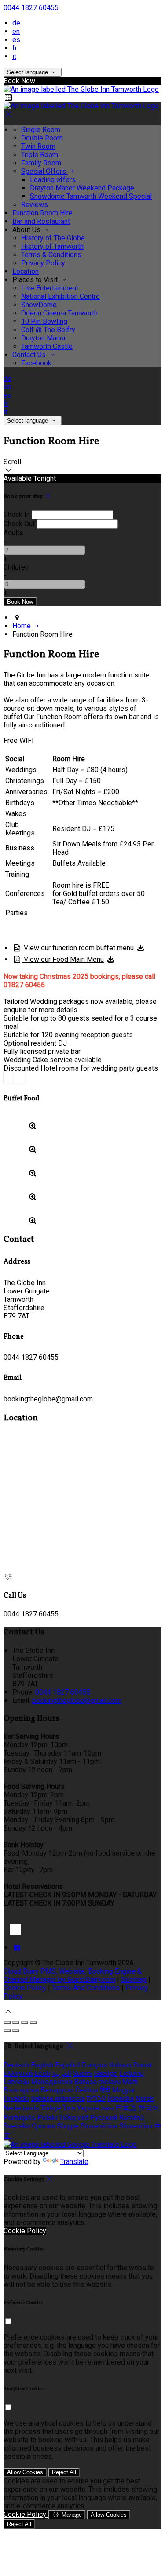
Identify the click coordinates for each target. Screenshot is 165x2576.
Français (94, 2065)
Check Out (19, 524)
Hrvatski (16, 2098)
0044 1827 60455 (31, 8)
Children (16, 567)
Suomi (83, 2073)
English (42, 2065)
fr (15, 48)
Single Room (41, 130)
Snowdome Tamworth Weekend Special (91, 196)
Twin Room (38, 146)
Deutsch (16, 2065)
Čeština (87, 2090)
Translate (74, 2162)
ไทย (69, 2108)
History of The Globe (53, 238)
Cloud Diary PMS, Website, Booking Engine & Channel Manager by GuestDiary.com (73, 1975)
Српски (44, 2126)
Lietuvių (132, 2073)
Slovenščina (99, 2126)
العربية (62, 2073)
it (14, 56)
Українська (95, 2108)
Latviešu (16, 2082)
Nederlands (21, 2108)
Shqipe (68, 2126)
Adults (13, 533)
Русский (104, 2118)
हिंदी (105, 2090)
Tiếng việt (74, 2118)
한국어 (149, 2108)
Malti (130, 2082)
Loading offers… (55, 180)
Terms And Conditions (86, 1988)
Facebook (36, 363)
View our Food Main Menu (63, 959)
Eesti (42, 2073)
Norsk (145, 2098)
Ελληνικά (18, 2073)
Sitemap (134, 1979)
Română (132, 2118)
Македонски (52, 2082)
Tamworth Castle (47, 346)
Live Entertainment (50, 288)
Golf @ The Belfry (48, 330)
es (16, 40)
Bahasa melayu (97, 2082)
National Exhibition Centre (60, 296)
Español (67, 2065)
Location (26, 271)
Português (20, 2118)
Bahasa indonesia (58, 2098)
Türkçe (51, 2108)
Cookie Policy (25, 1988)
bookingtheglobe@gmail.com (48, 1399)
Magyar (124, 2090)
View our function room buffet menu (78, 948)
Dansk (143, 2065)
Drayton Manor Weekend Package (82, 188)
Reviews (35, 205)
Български (21, 2090)
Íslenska (121, 2098)
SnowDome (39, 305)
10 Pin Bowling (44, 321)
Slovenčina (136, 2126)
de (16, 23)
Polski (47, 2118)
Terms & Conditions (51, 255)
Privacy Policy (43, 263)
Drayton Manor (44, 338)
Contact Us (30, 355)
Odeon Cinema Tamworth (59, 313)
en (16, 31)
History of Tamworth (52, 246)
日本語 (126, 2108)
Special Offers (44, 171)
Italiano (120, 2065)
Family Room (41, 163)
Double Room (42, 138)
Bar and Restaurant (41, 221)
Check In (17, 514)
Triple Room (40, 155)
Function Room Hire (42, 213)
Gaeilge (106, 2073)
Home (22, 626)
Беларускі (57, 2090)
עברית (96, 2098)
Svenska (17, 2126)
